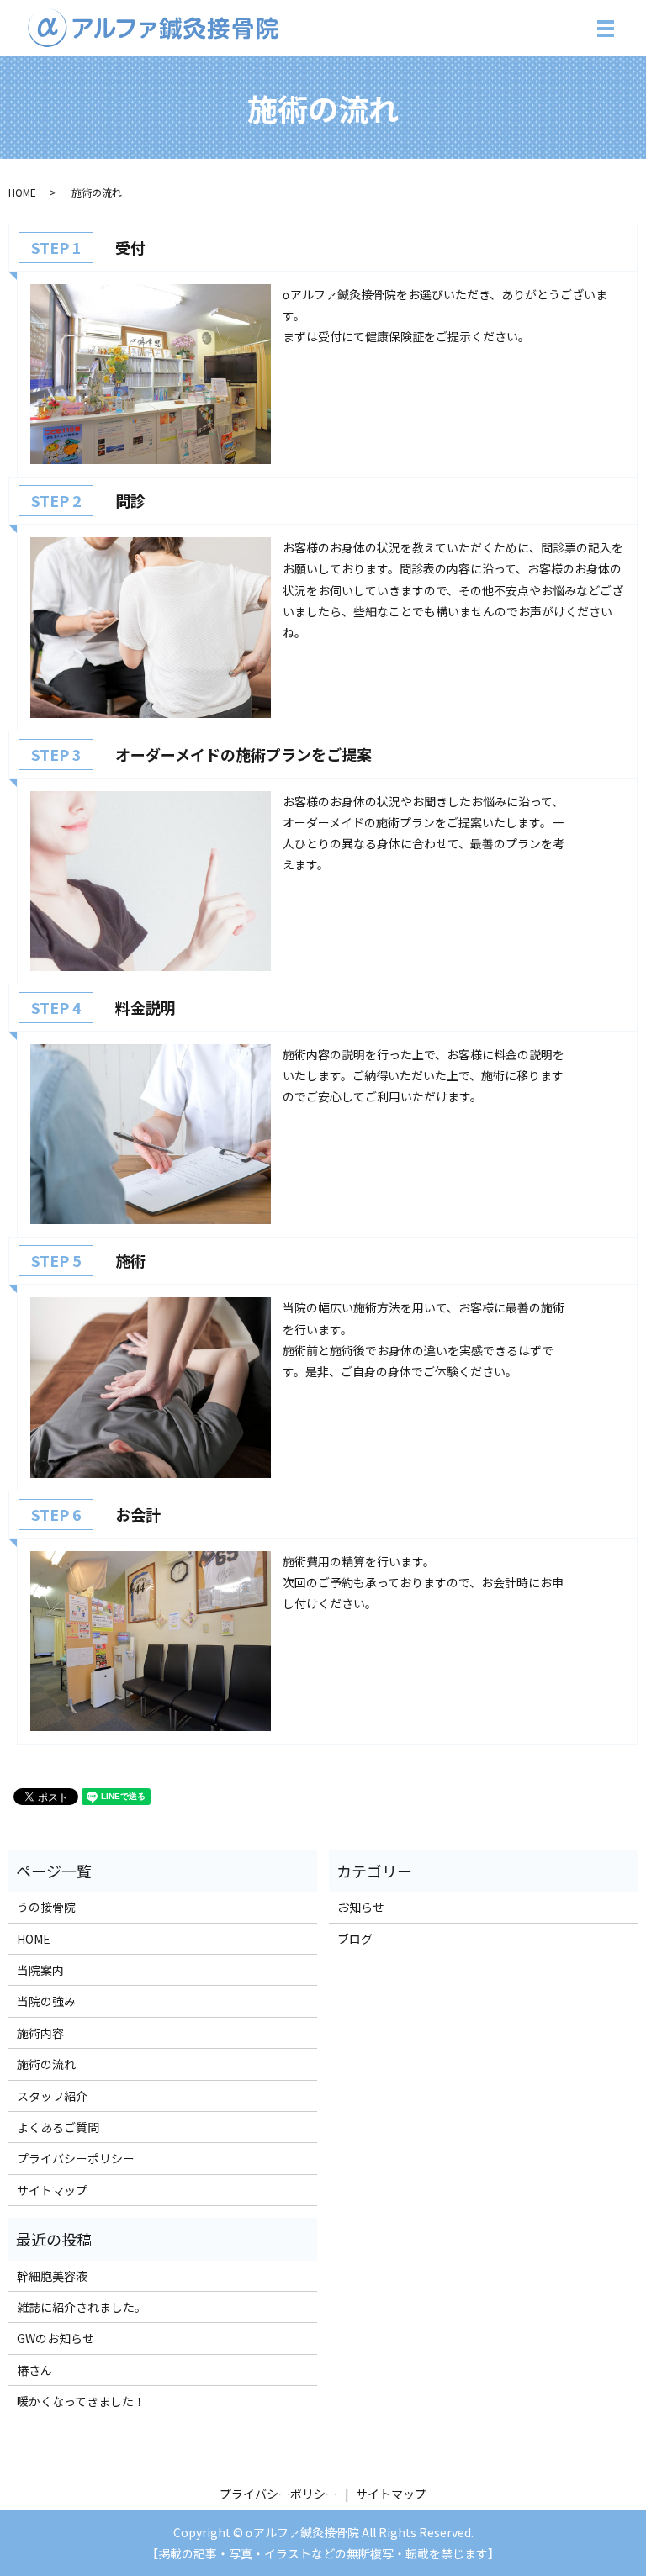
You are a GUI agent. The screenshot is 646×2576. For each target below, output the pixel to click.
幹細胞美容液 (52, 2276)
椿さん (34, 2370)
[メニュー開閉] (606, 29)
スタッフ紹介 (52, 2096)
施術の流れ (46, 2064)
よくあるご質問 (58, 2127)
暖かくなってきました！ (81, 2401)
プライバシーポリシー (76, 2158)
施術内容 (40, 2033)
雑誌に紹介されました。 (82, 2307)
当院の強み (46, 2001)
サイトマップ (52, 2190)
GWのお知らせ (56, 2338)
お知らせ (361, 1907)
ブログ (355, 1939)
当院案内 (40, 1970)
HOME (22, 192)
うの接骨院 (46, 1907)
